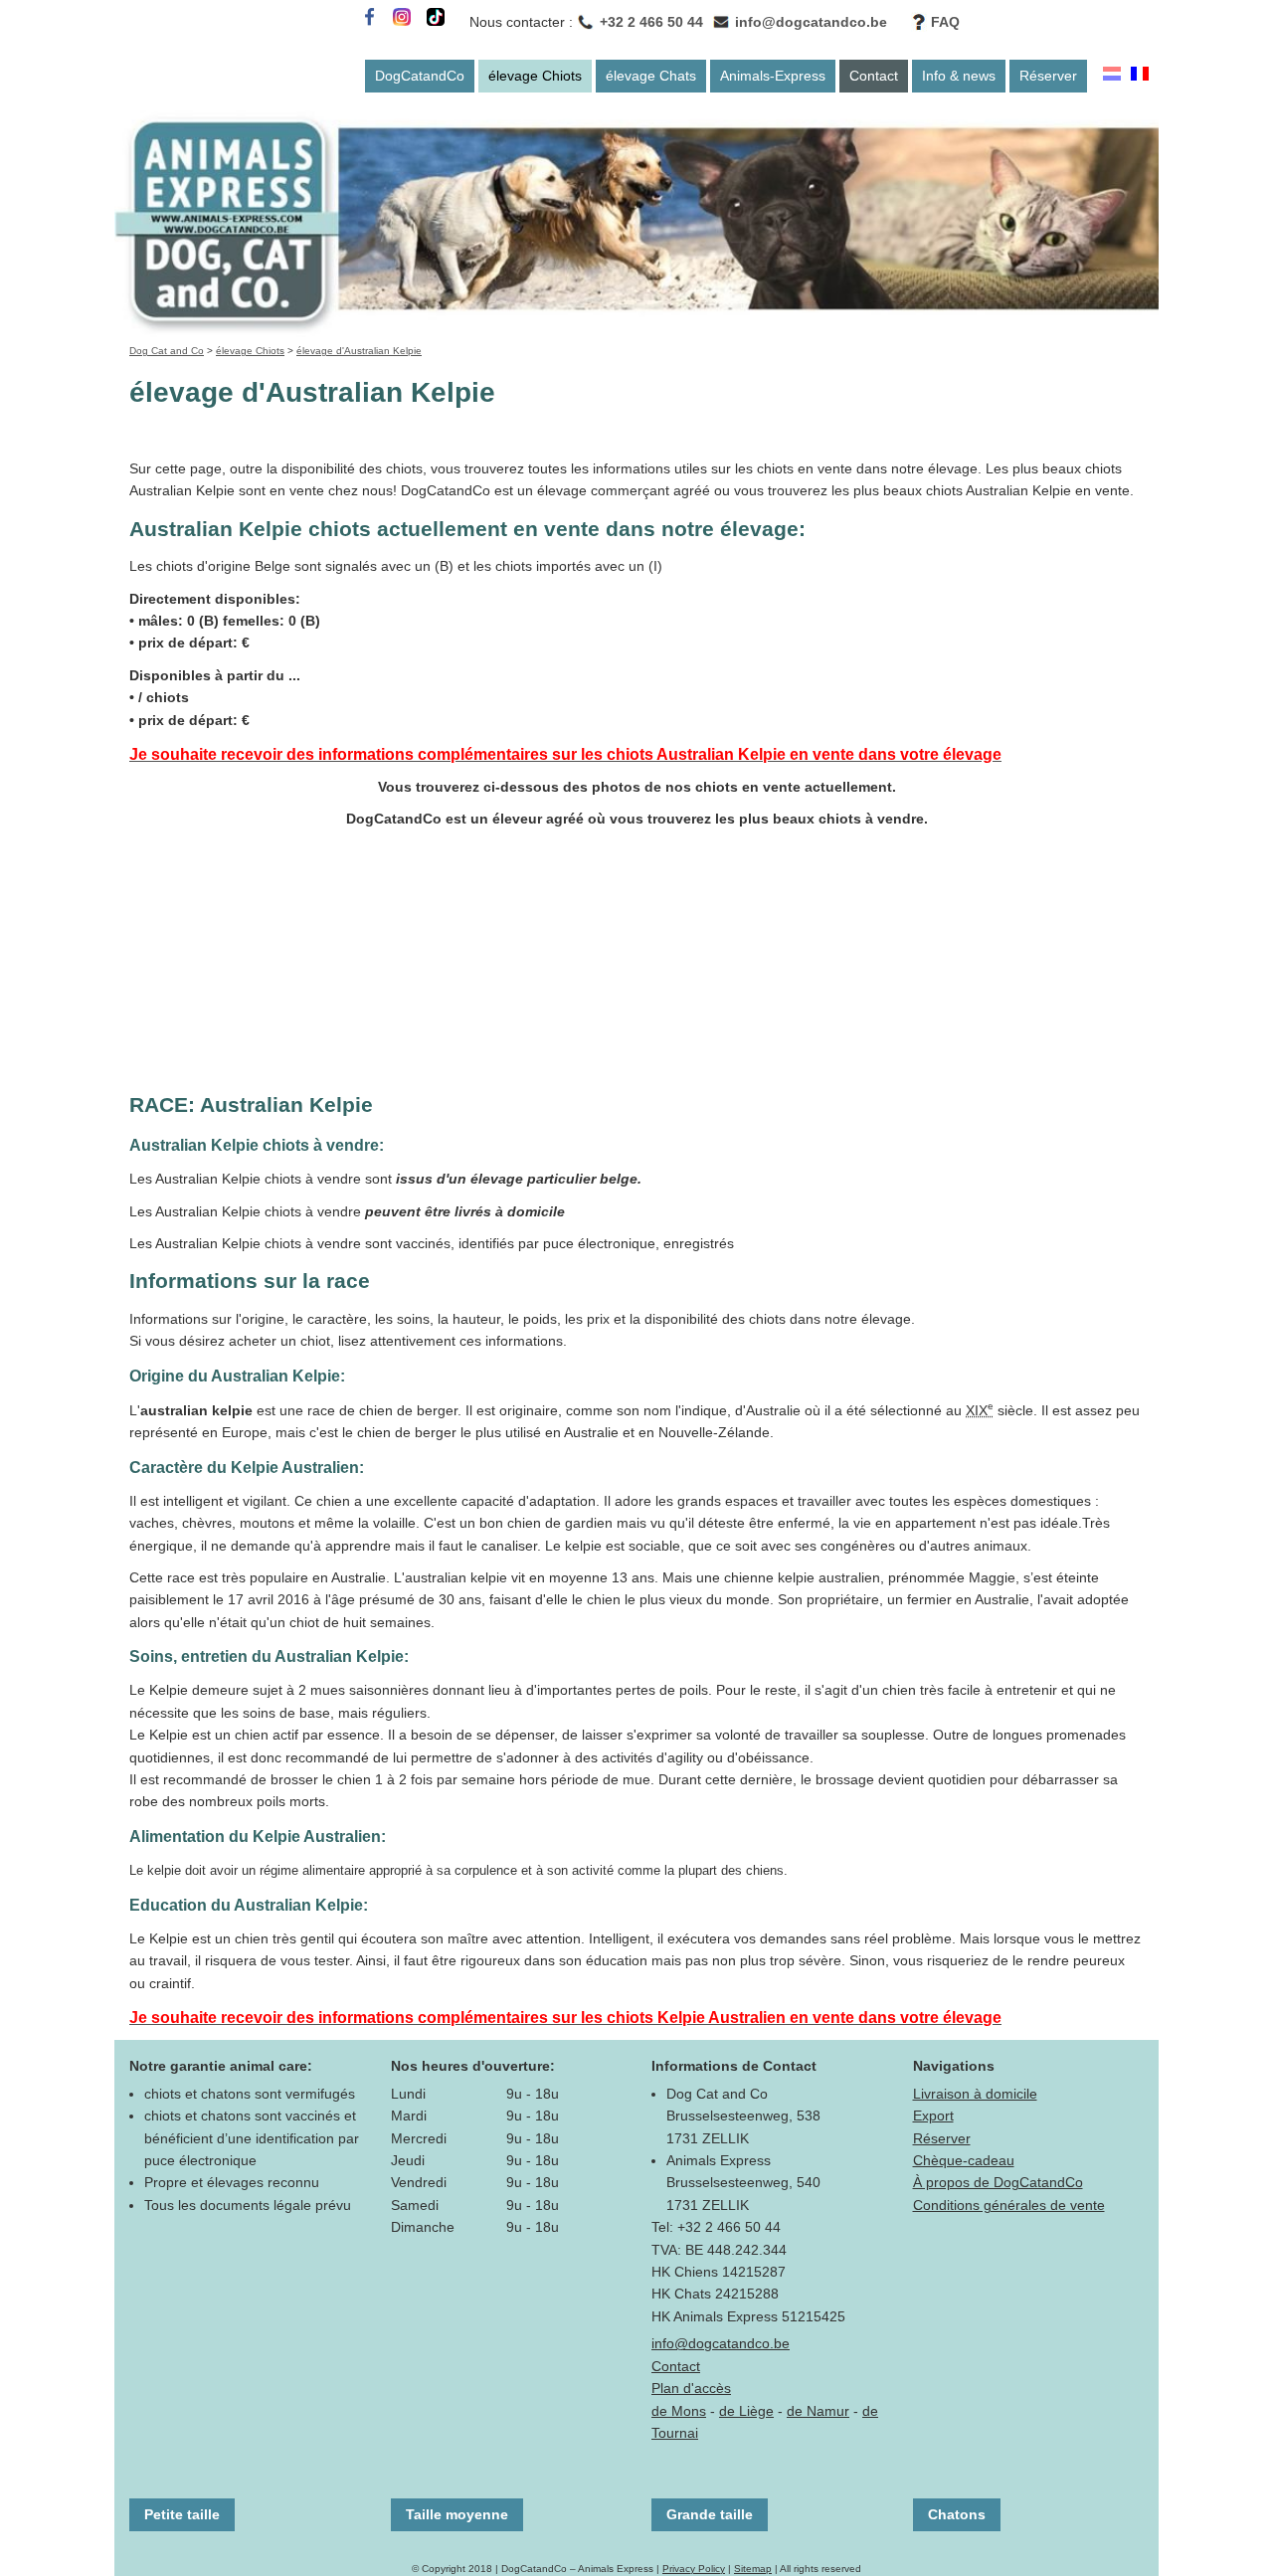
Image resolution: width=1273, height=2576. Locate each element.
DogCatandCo (420, 76)
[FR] (1140, 76)
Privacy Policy (694, 2569)
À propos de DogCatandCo (998, 2182)
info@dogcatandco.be (811, 22)
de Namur (818, 2411)
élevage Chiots (535, 76)
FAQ (945, 22)
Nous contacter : (521, 22)
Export (933, 2116)
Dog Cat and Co (167, 351)
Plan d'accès (691, 2388)
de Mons (679, 2411)
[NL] (1112, 76)
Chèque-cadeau (964, 2160)
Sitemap (753, 2569)
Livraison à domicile (975, 2094)
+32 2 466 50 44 (651, 22)
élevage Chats (651, 76)
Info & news (959, 76)
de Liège (746, 2411)
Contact (874, 76)
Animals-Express (773, 76)
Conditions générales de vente (1009, 2205)
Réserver (1048, 76)
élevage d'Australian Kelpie (359, 351)
